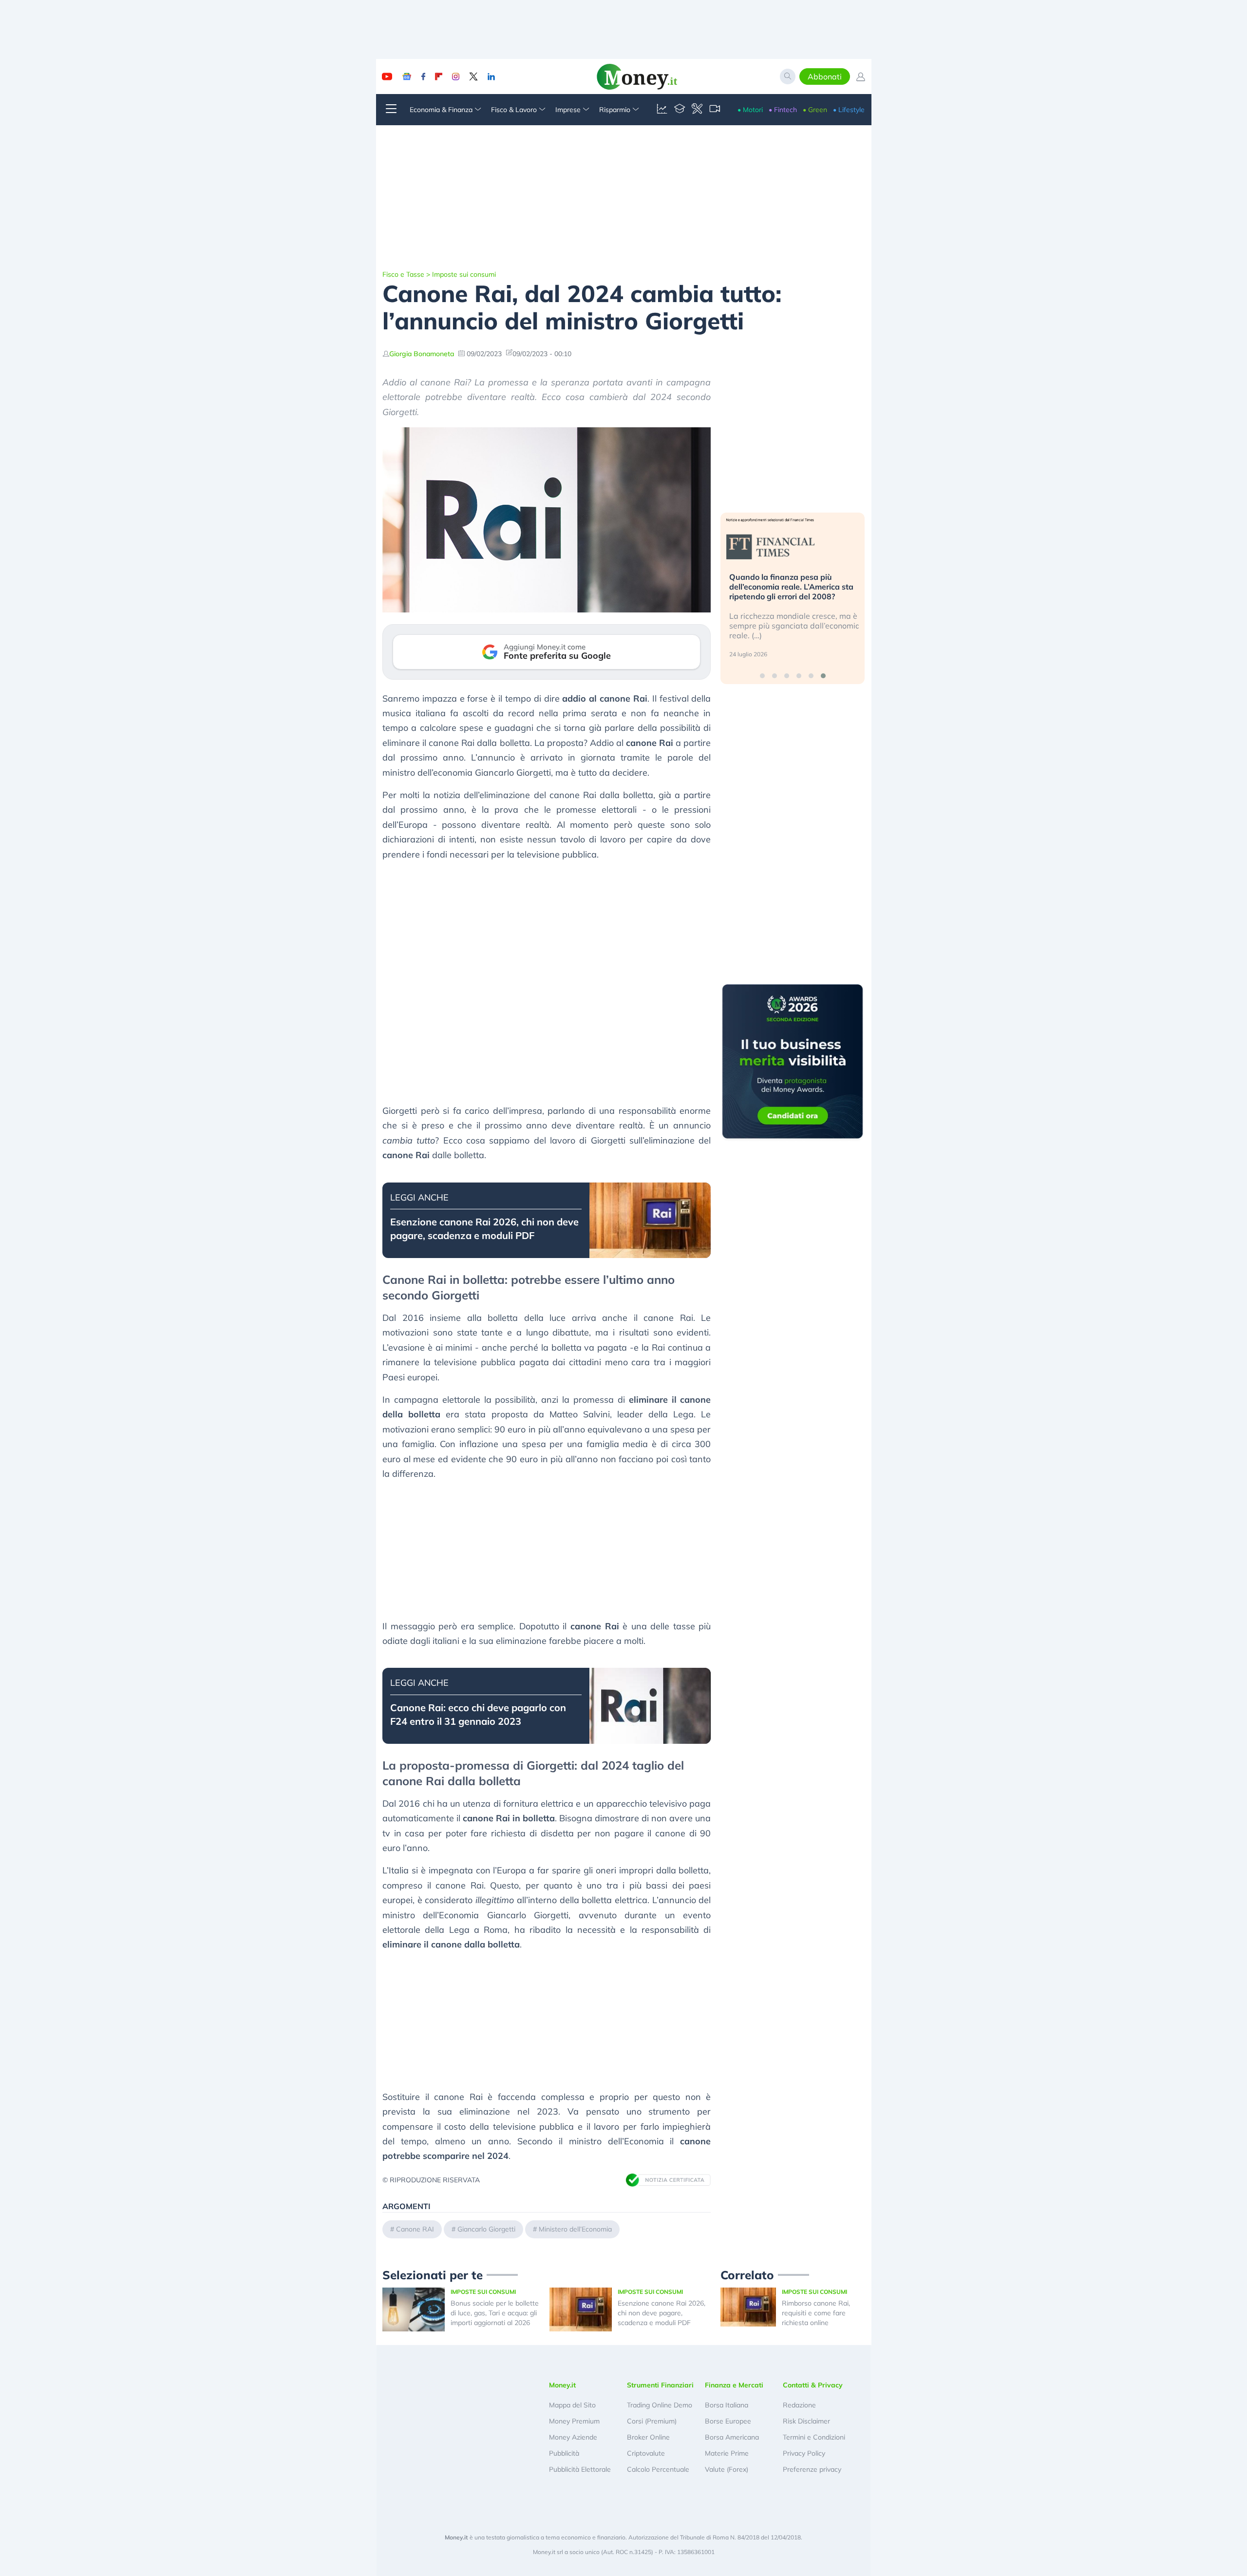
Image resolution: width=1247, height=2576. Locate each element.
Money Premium (574, 2421)
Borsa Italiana (727, 2405)
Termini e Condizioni (814, 2437)
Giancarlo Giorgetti (486, 2229)
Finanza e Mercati (734, 2385)
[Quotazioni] (662, 110)
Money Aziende (573, 2437)
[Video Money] (715, 110)
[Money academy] (680, 110)
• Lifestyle (849, 110)
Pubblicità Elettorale (580, 2469)
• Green (815, 110)
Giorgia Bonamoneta (422, 354)
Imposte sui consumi (464, 274)
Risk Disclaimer (806, 2421)
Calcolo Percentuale (658, 2469)
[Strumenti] (697, 110)
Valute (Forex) (727, 2469)
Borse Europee (728, 2421)
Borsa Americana (732, 2437)
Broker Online (648, 2437)
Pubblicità (564, 2453)
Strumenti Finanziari (660, 2385)
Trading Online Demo (660, 2405)
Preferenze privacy (812, 2469)
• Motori (750, 110)
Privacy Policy (804, 2453)
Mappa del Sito (572, 2405)
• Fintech (783, 110)
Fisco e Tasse (403, 274)
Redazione (799, 2405)
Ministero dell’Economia (575, 2229)
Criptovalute (646, 2453)
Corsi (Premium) (652, 2421)
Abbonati (825, 76)
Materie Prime (727, 2453)
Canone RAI (415, 2229)
